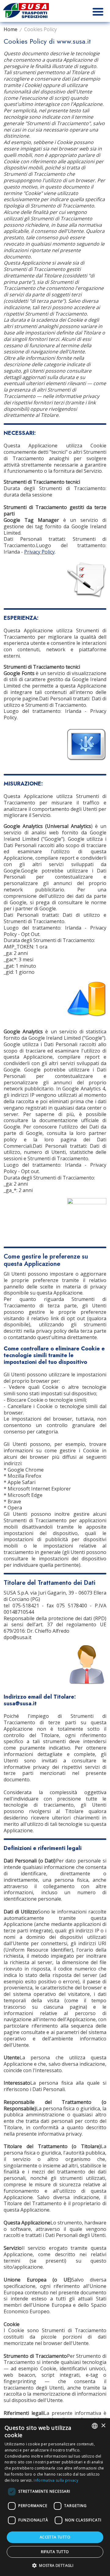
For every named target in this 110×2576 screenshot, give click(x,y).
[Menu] (98, 11)
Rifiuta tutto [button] (55, 2552)
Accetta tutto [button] (55, 2537)
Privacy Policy (39, 552)
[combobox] (95, 2426)
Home (11, 29)
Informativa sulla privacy (56, 2480)
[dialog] (55, 2497)
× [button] (103, 2426)
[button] (55, 2565)
